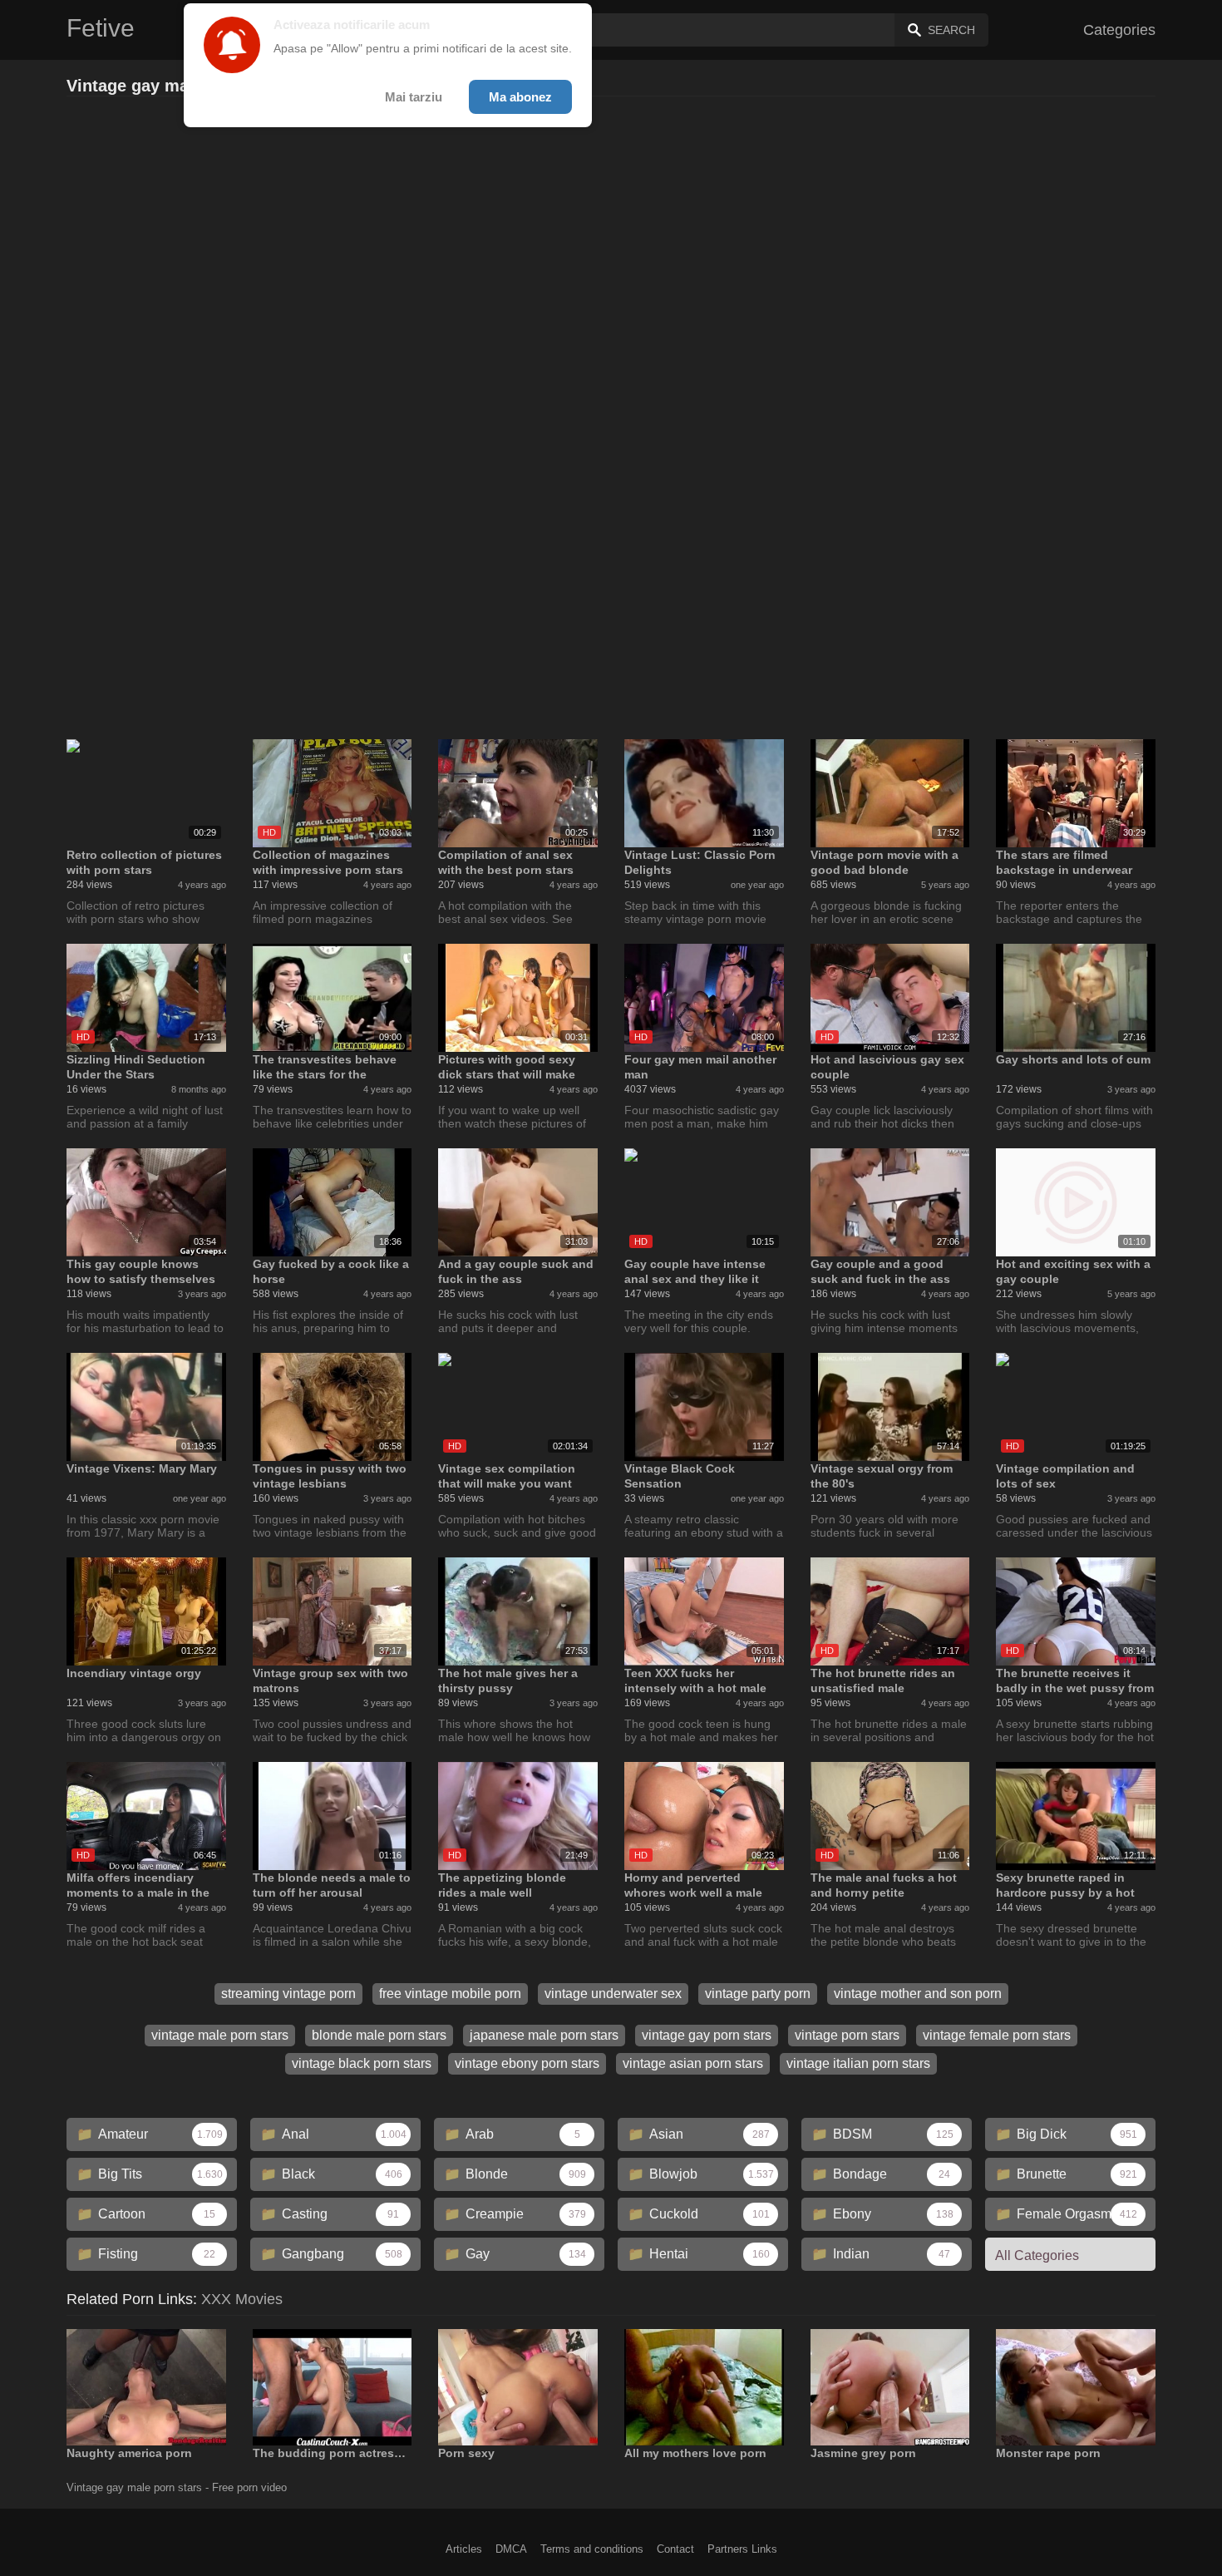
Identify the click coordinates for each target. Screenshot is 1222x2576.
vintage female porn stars (997, 2035)
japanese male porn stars (544, 2035)
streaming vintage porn (288, 1994)
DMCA (511, 2549)
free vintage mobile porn (450, 1994)
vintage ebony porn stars (527, 2063)
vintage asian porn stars (693, 2063)
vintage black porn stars (362, 2063)
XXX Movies (242, 2299)
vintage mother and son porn (918, 1994)
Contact (675, 2549)
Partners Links (742, 2549)
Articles (464, 2549)
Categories (1119, 30)
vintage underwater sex (613, 1994)
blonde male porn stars (379, 2035)
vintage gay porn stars (707, 2035)
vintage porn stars (847, 2035)
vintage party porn (758, 1994)
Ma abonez (520, 97)
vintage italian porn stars (858, 2063)
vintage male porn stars (220, 2035)
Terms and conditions (592, 2549)
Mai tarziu (414, 97)
